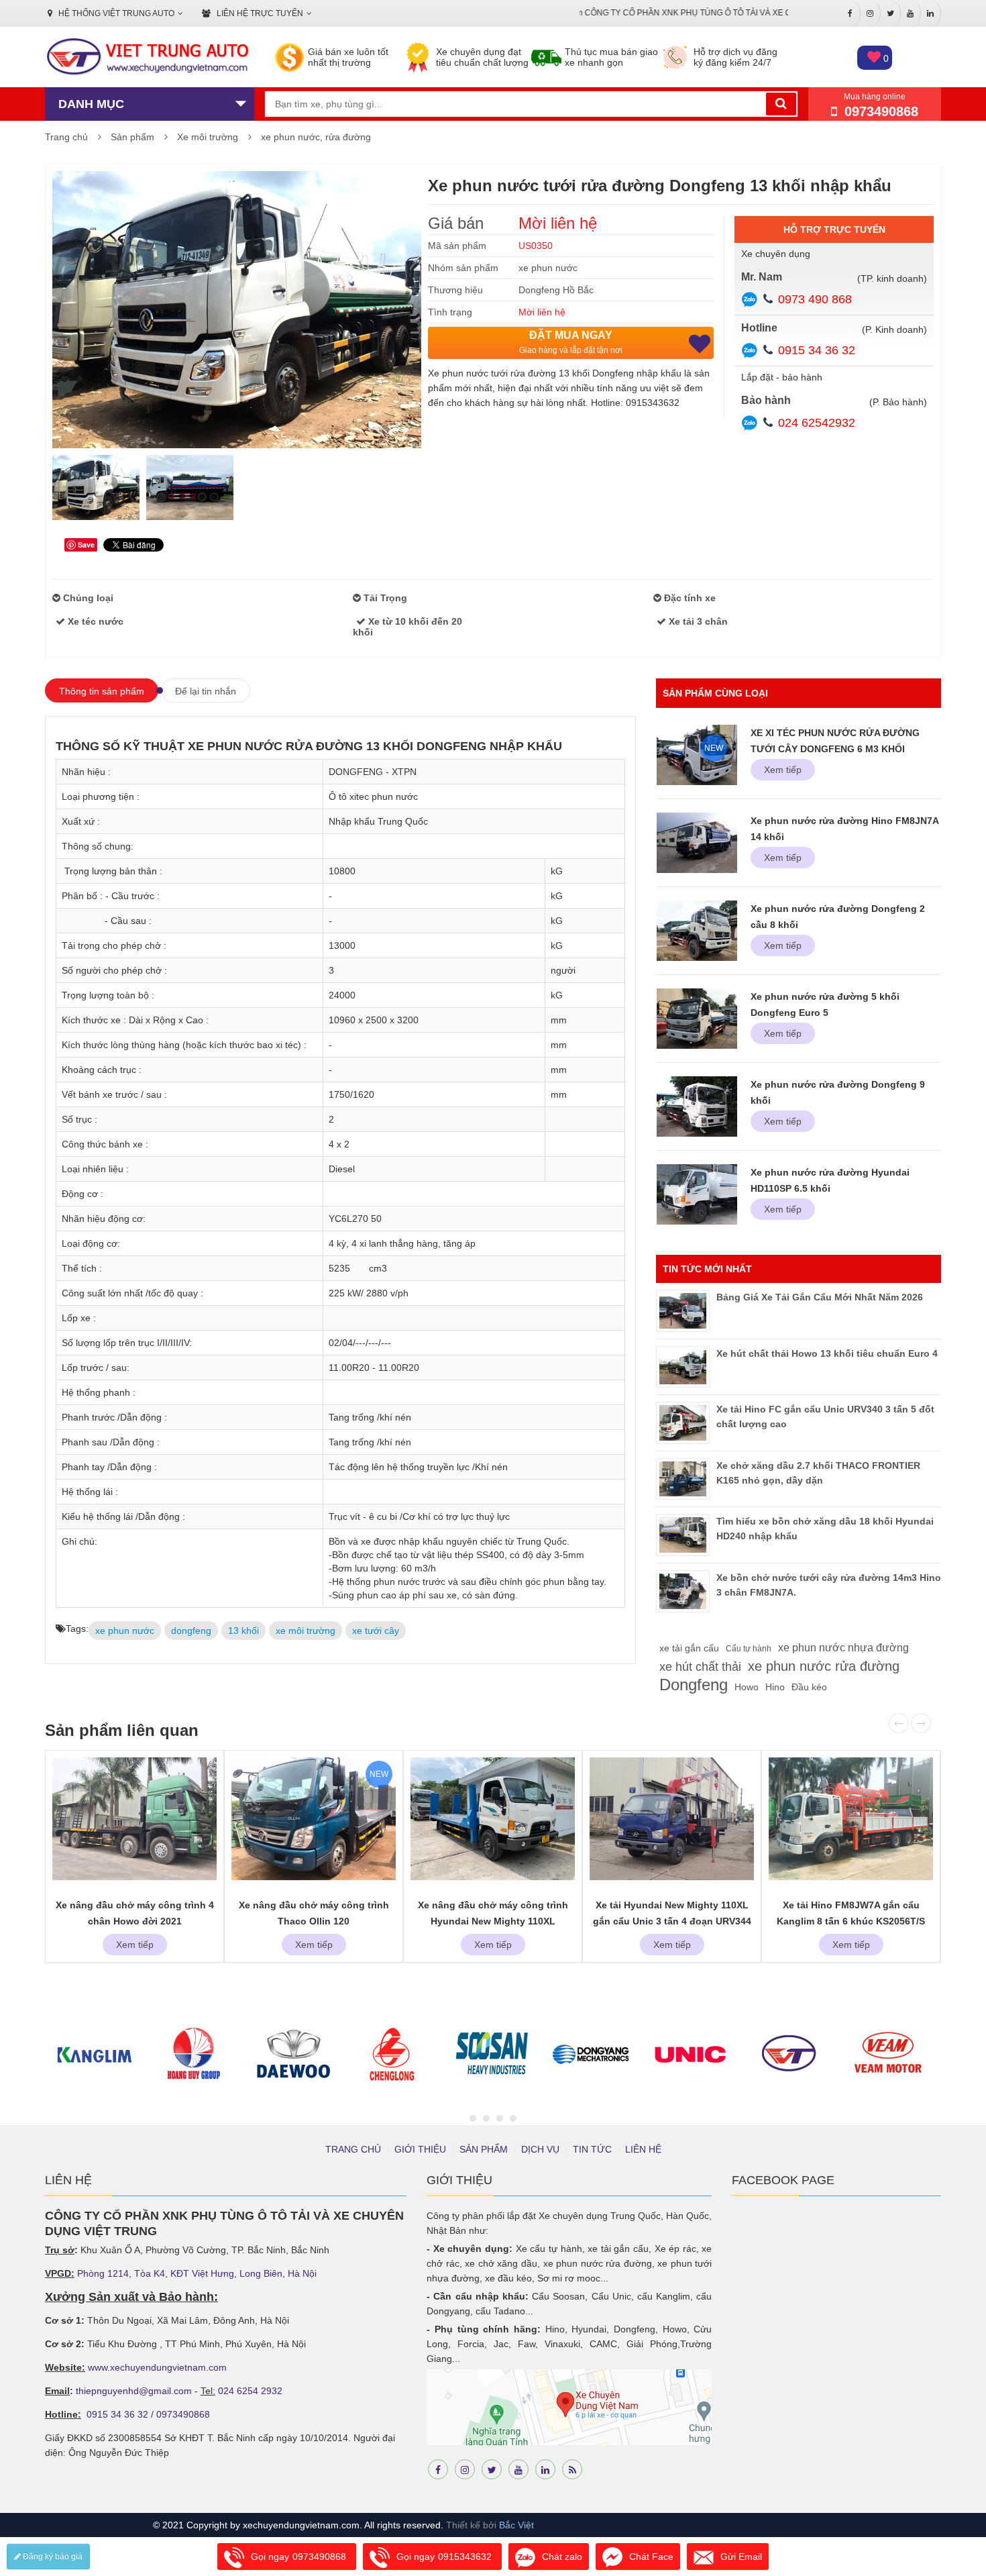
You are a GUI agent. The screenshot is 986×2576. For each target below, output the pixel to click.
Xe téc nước (94, 621)
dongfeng (191, 1631)
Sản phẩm (132, 137)
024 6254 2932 (250, 2391)
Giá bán (456, 223)
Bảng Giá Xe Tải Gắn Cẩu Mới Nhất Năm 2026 (820, 1297)
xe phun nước (548, 268)
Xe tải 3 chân (697, 621)
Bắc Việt (516, 2525)
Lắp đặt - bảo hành (782, 377)
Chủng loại (87, 598)
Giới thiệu (420, 2149)
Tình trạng (450, 312)
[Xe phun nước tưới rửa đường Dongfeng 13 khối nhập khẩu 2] (190, 488)
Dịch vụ (540, 2149)
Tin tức (592, 2149)
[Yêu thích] (700, 344)
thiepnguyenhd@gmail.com (134, 2391)
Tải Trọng (384, 598)
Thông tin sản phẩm (102, 691)
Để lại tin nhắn (206, 691)
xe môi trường (306, 1631)
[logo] (147, 58)
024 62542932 (817, 423)
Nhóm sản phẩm (463, 268)
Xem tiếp (783, 770)
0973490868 (183, 2414)
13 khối (243, 1631)
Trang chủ (66, 137)
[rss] (572, 2469)
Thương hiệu (455, 290)
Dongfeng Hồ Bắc (556, 290)
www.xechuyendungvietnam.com (157, 2367)
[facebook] (438, 2469)
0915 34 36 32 (817, 350)
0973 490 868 (815, 299)
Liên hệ (643, 2149)
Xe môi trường (208, 137)
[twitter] (492, 2469)
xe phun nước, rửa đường (316, 137)
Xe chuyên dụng (776, 254)
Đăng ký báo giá (52, 2557)
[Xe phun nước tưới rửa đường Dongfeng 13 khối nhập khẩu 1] (96, 488)
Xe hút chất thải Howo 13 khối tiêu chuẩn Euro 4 (827, 1353)
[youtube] (518, 2469)
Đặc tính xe (689, 598)
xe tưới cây (376, 1631)
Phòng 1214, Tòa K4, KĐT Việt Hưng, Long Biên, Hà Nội (197, 2273)
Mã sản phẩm (457, 246)
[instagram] (465, 2469)
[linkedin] (545, 2469)
